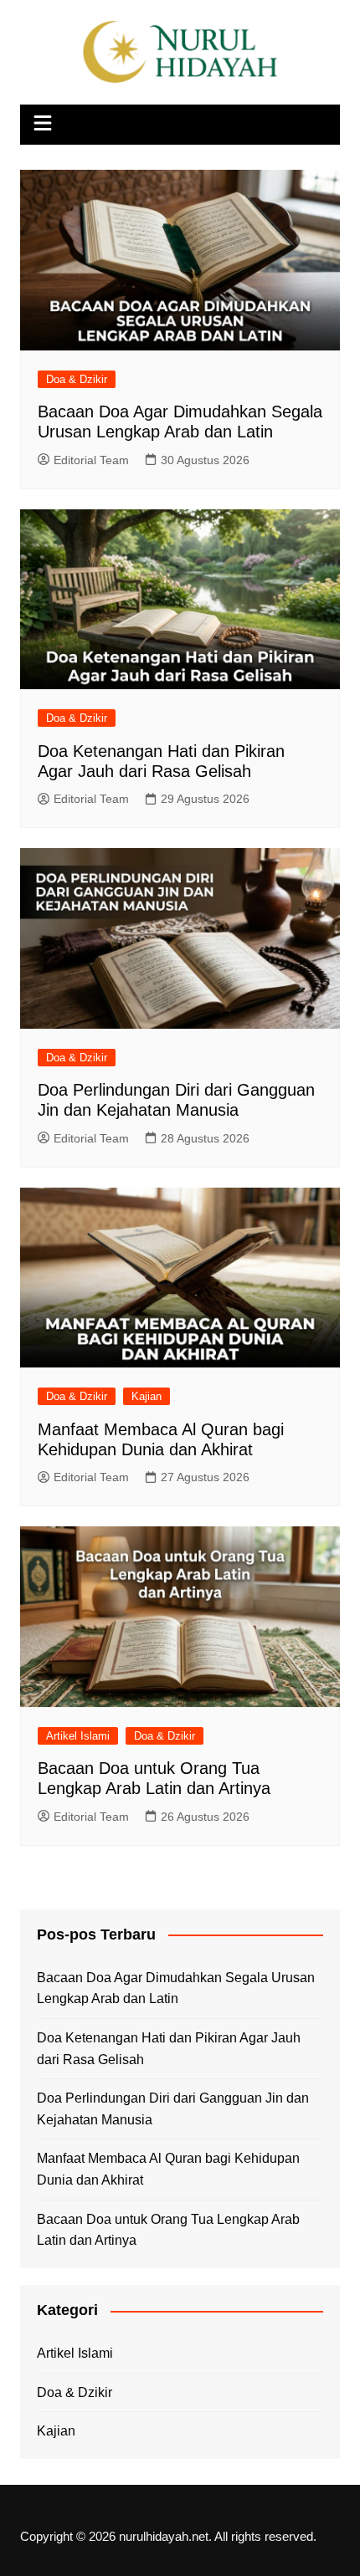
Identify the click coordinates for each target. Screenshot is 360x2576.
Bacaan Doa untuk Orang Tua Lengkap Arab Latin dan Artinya (168, 2230)
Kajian (147, 1396)
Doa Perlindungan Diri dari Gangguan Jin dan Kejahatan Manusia (173, 2109)
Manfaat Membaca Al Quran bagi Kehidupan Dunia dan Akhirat (168, 2169)
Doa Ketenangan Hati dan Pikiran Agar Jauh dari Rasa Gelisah (169, 2049)
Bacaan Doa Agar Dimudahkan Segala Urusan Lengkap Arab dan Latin (176, 1988)
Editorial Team (91, 460)
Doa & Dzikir (77, 379)
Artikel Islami (78, 1736)
